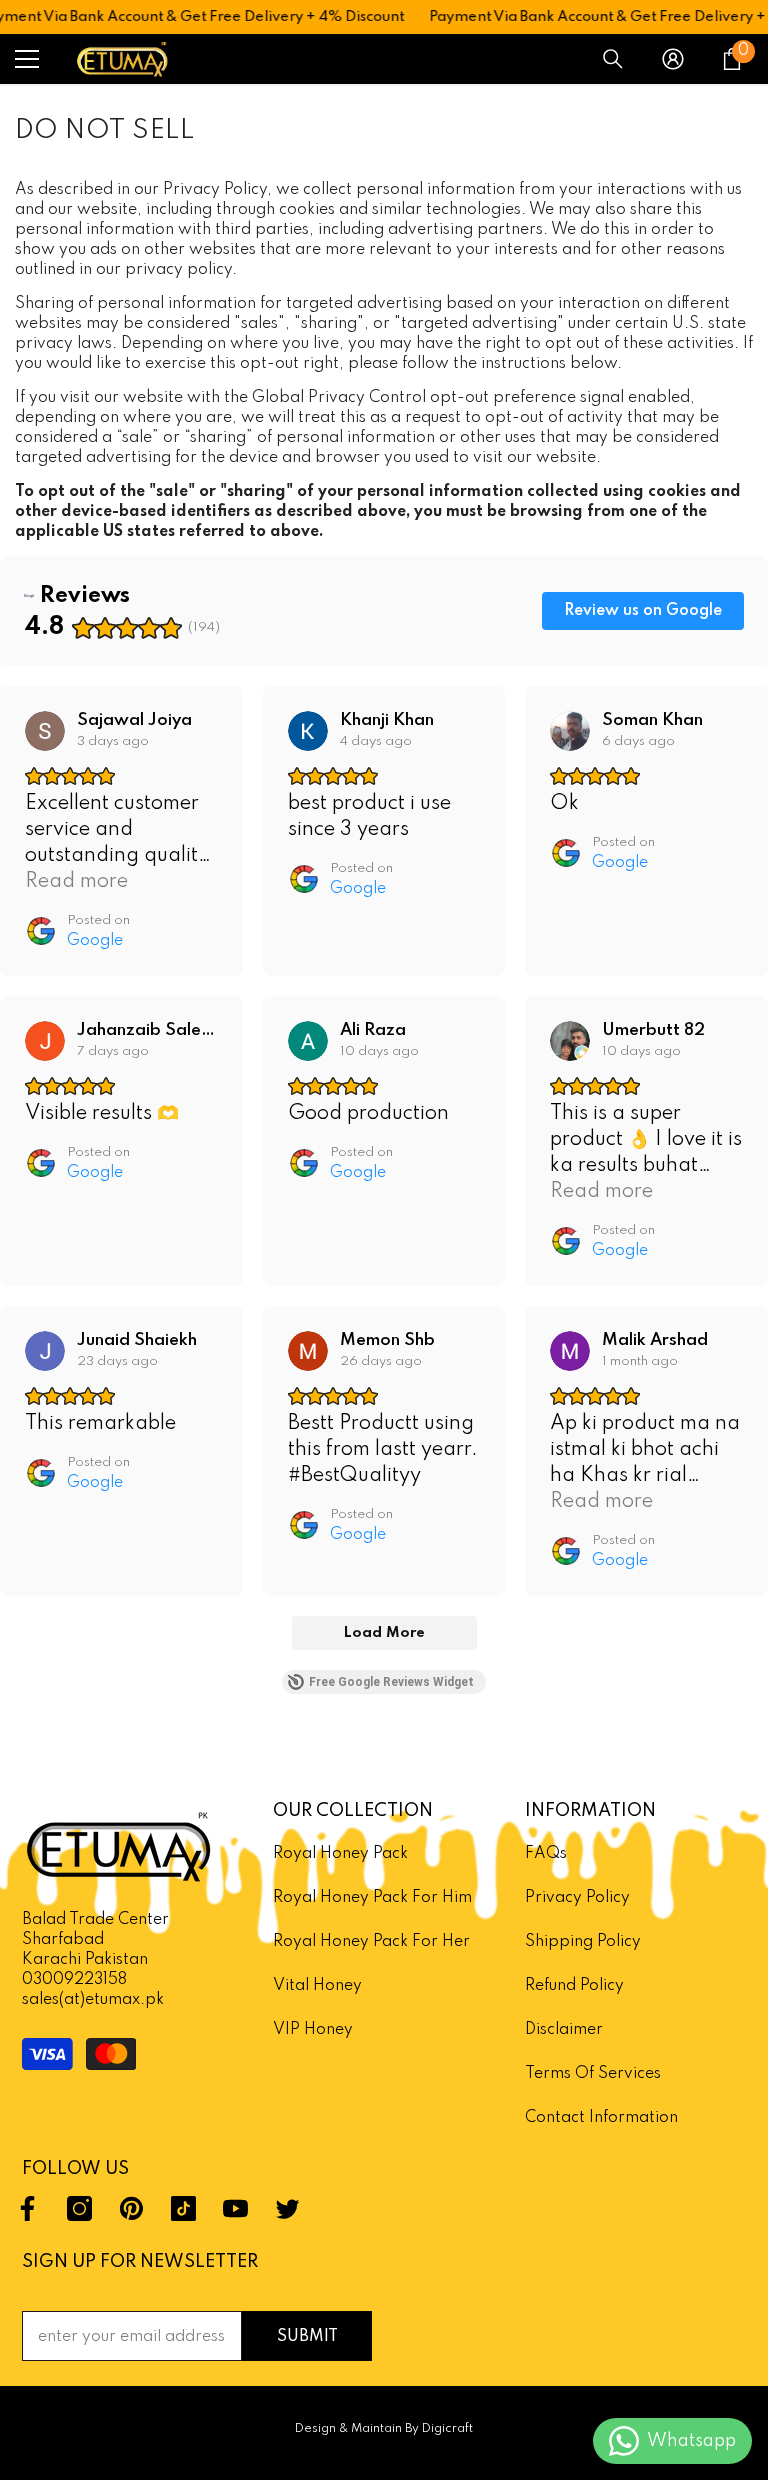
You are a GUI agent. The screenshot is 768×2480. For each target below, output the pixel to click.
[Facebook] (27, 2208)
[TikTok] (183, 2208)
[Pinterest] (131, 2208)
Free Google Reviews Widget (391, 1682)
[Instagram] (79, 2208)
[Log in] (673, 59)
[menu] (27, 59)
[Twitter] (287, 2208)
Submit (307, 2337)
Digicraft (447, 2429)
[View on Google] (45, 731)
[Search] (613, 59)
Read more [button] (76, 882)
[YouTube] (235, 2208)
